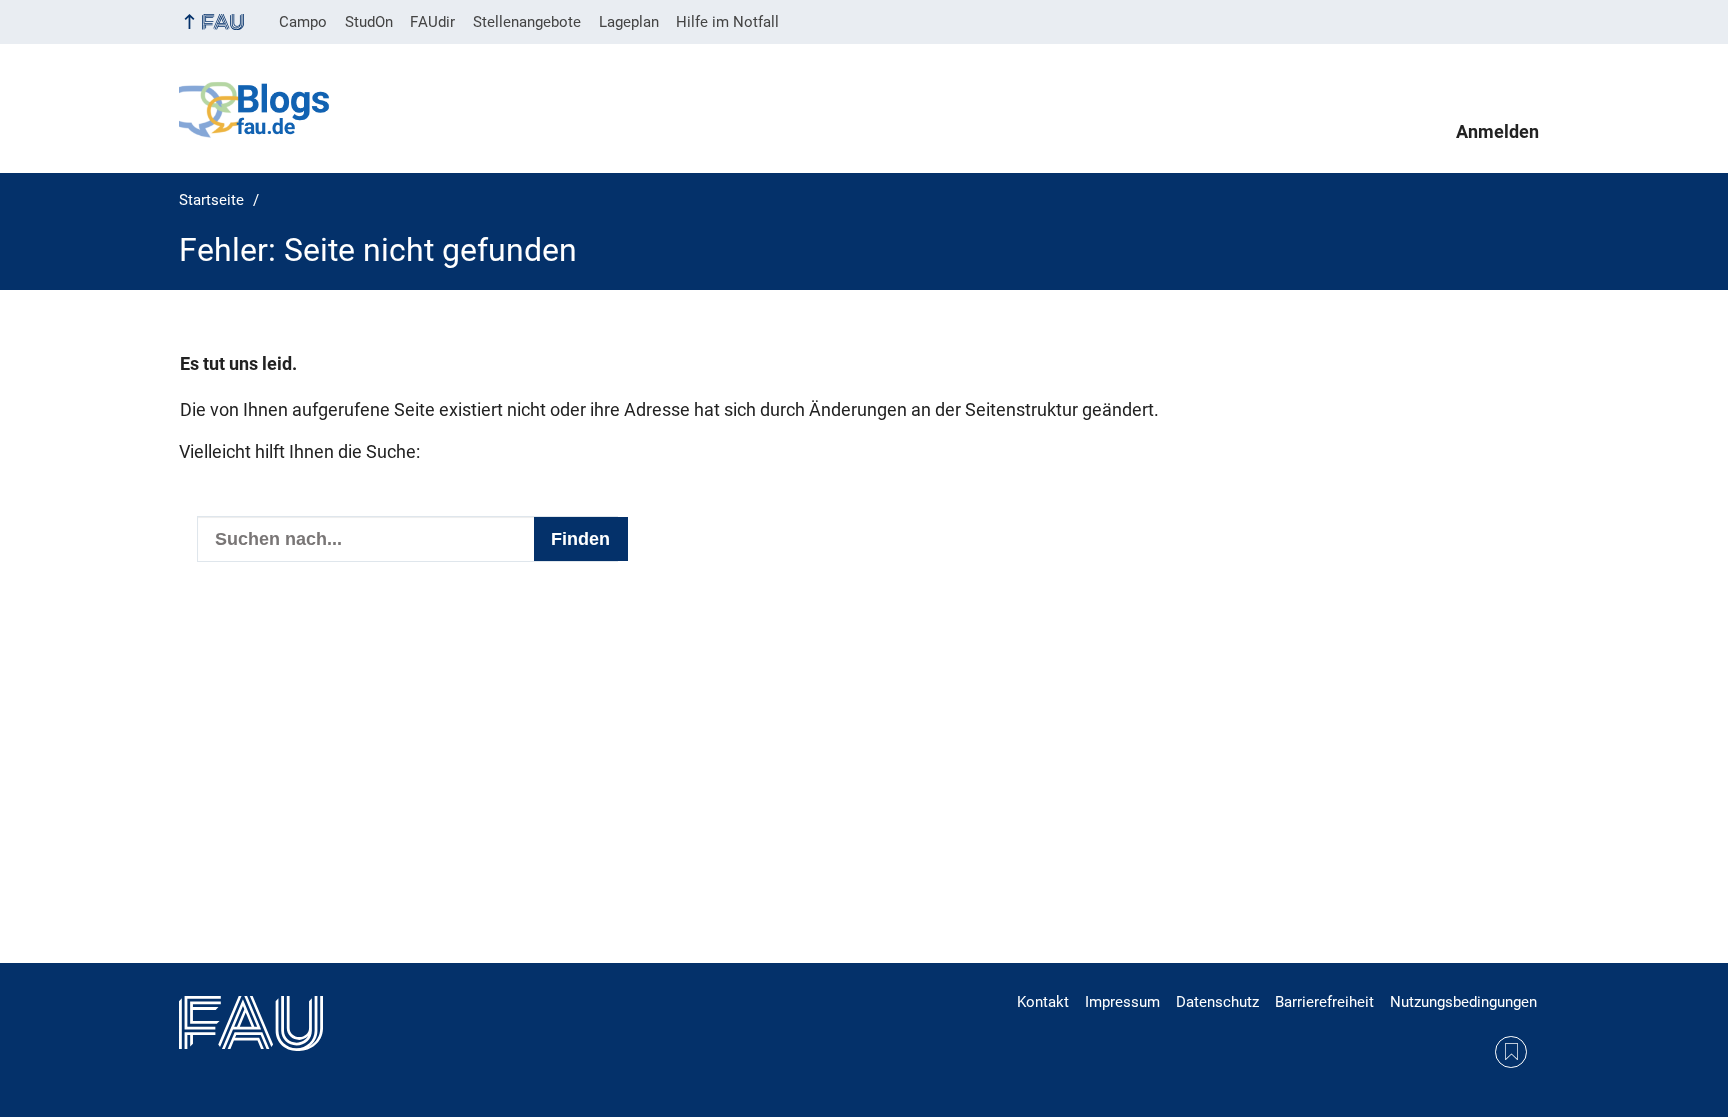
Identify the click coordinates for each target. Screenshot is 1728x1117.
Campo (303, 22)
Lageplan (629, 22)
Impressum (1122, 1002)
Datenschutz (1217, 1002)
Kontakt (1043, 1002)
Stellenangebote (527, 22)
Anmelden (1497, 132)
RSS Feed (1511, 1052)
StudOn (369, 22)
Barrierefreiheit (1324, 1002)
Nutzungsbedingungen (1463, 1002)
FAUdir (432, 22)
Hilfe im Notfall (727, 22)
